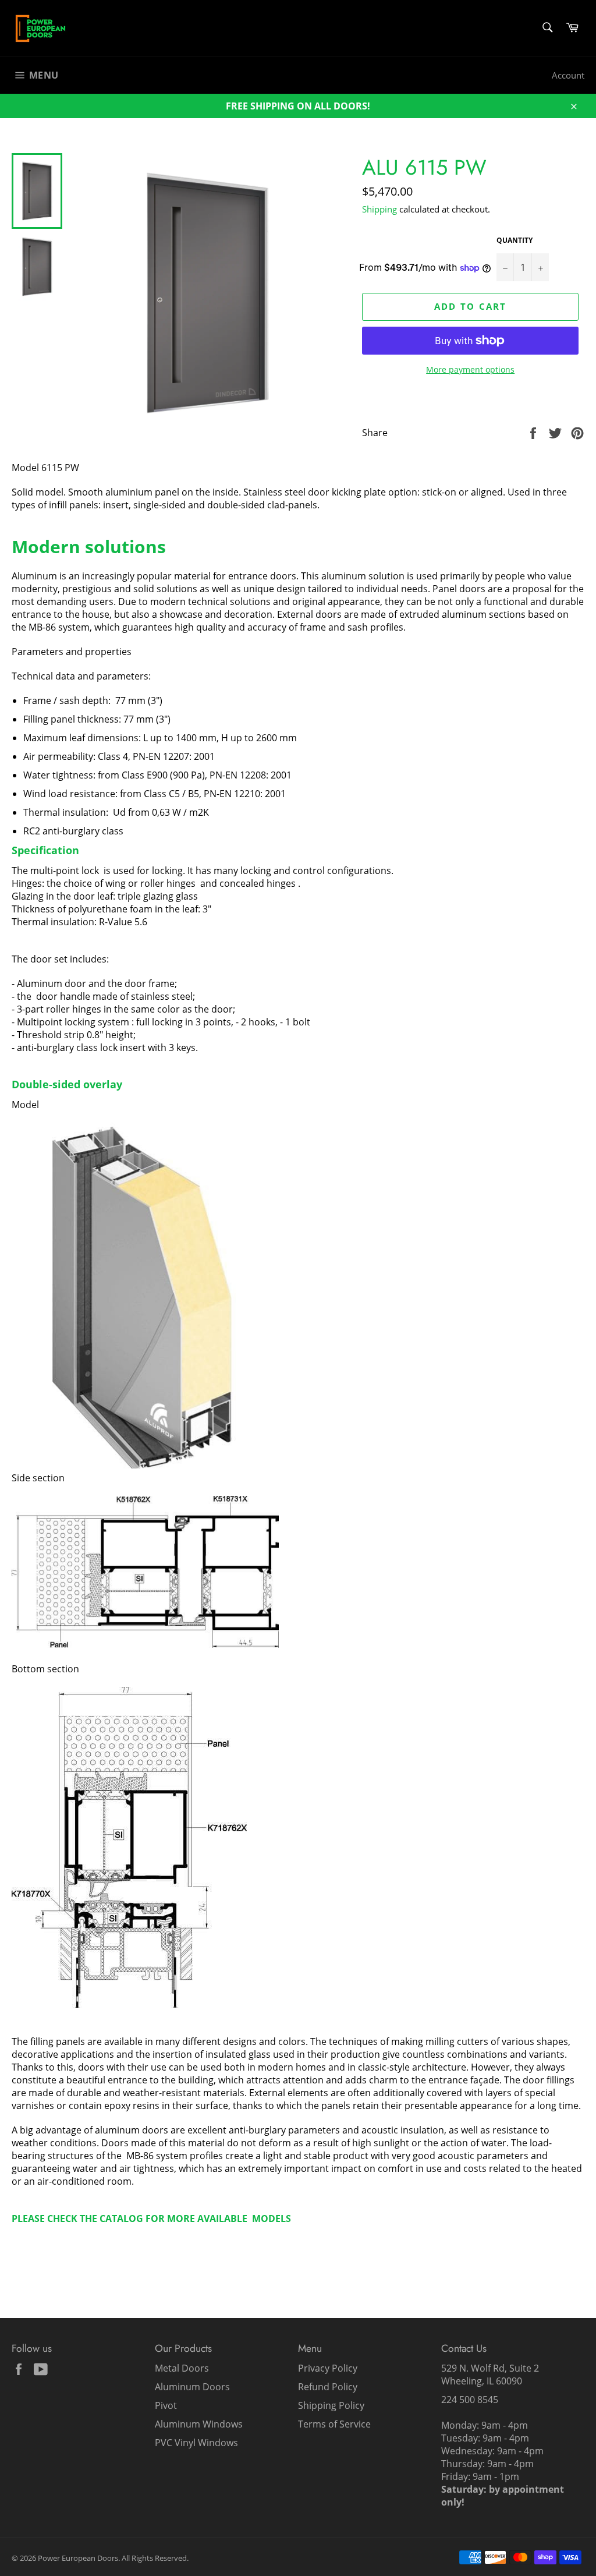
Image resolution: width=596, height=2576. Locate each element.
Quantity (515, 240)
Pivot (166, 2405)
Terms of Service (334, 2424)
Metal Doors (182, 2368)
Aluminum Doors (192, 2387)
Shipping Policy (331, 2405)
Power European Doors (78, 2558)
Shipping (379, 209)
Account (568, 75)
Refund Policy (328, 2387)
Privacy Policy (328, 2368)
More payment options (470, 369)
